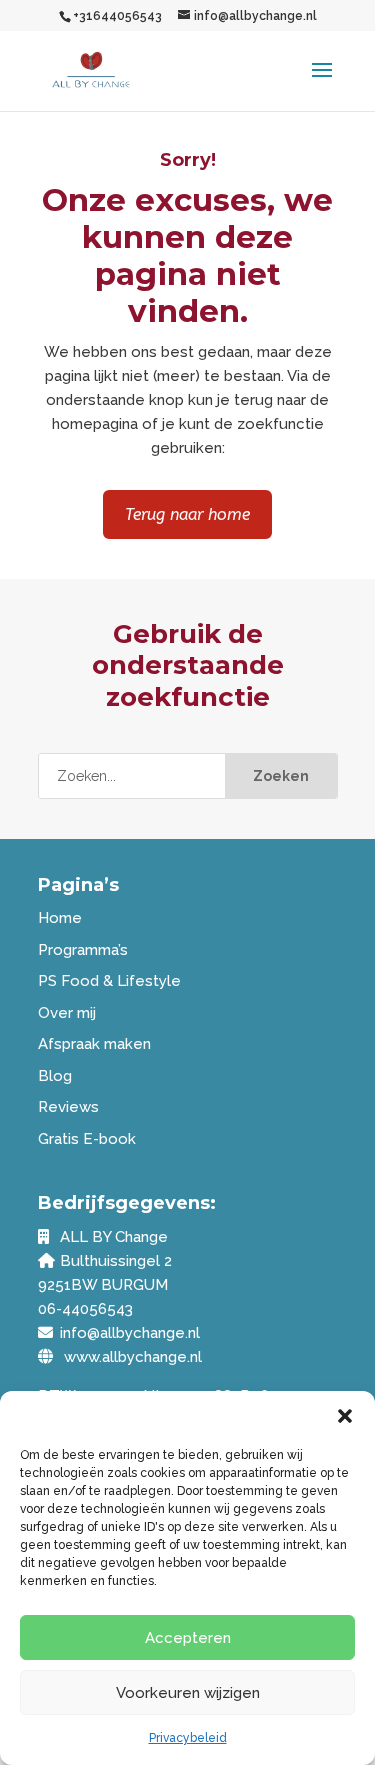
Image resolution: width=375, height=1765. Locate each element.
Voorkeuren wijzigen (188, 1693)
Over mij (67, 1013)
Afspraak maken (94, 1044)
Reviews (68, 1107)
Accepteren (188, 1638)
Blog (55, 1076)
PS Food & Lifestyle (109, 981)
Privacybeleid (188, 1738)
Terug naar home (187, 514)
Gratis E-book (87, 1139)
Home (60, 918)
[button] (345, 1416)
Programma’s (83, 950)
